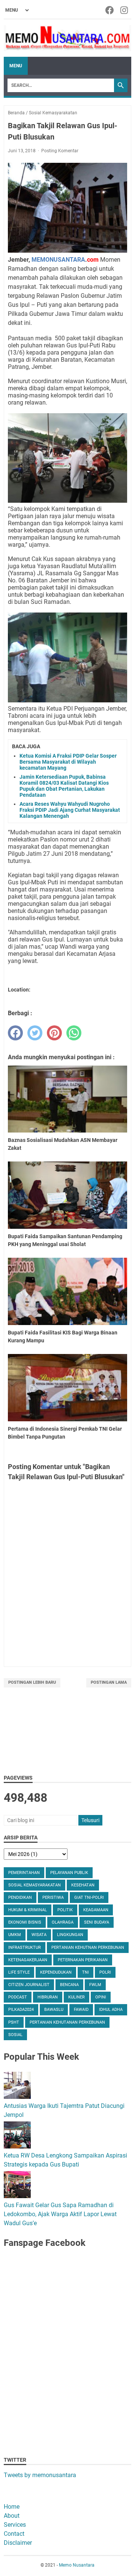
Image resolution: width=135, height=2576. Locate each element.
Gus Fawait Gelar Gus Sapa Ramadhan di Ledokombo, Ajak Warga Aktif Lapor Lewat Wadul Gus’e (60, 2214)
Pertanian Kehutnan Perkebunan (88, 1948)
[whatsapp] (74, 1033)
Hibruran (48, 1997)
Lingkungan (70, 1935)
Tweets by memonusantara (40, 2475)
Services (15, 2525)
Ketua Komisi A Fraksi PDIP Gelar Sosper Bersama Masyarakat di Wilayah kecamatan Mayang (68, 762)
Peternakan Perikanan (83, 1960)
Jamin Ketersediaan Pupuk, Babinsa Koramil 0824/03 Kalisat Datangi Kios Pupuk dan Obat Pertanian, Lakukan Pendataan (64, 786)
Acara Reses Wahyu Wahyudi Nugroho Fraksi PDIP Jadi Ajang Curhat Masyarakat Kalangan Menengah (70, 810)
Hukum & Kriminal (28, 1910)
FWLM (95, 1985)
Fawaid (81, 2010)
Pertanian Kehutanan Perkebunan (67, 2022)
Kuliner (76, 1997)
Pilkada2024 (21, 2010)
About (12, 2516)
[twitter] (35, 1033)
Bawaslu (54, 2010)
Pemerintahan (24, 1873)
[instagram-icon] (125, 10)
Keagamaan (96, 1910)
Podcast (18, 1997)
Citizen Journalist (29, 1985)
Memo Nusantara (77, 2565)
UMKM (15, 1935)
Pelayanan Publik (69, 1873)
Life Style (19, 1972)
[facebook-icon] (110, 10)
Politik (65, 1910)
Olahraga (63, 1922)
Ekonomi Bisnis (25, 1922)
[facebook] (15, 1033)
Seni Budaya (97, 1922)
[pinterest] (54, 1033)
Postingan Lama (109, 1682)
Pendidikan (20, 1898)
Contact (14, 2534)
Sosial (15, 2035)
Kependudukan (56, 1972)
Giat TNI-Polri (89, 1898)
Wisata (39, 1935)
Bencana (69, 1985)
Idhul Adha (111, 2010)
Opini (101, 1997)
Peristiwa (53, 1898)
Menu (16, 66)
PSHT (14, 2022)
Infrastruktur (25, 1948)
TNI (85, 1972)
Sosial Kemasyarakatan (34, 1885)
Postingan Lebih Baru (32, 1682)
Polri (105, 1972)
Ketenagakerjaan (28, 1960)
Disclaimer (18, 2543)
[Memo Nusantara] (67, 38)
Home (12, 2507)
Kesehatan (83, 1885)
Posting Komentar (60, 151)
